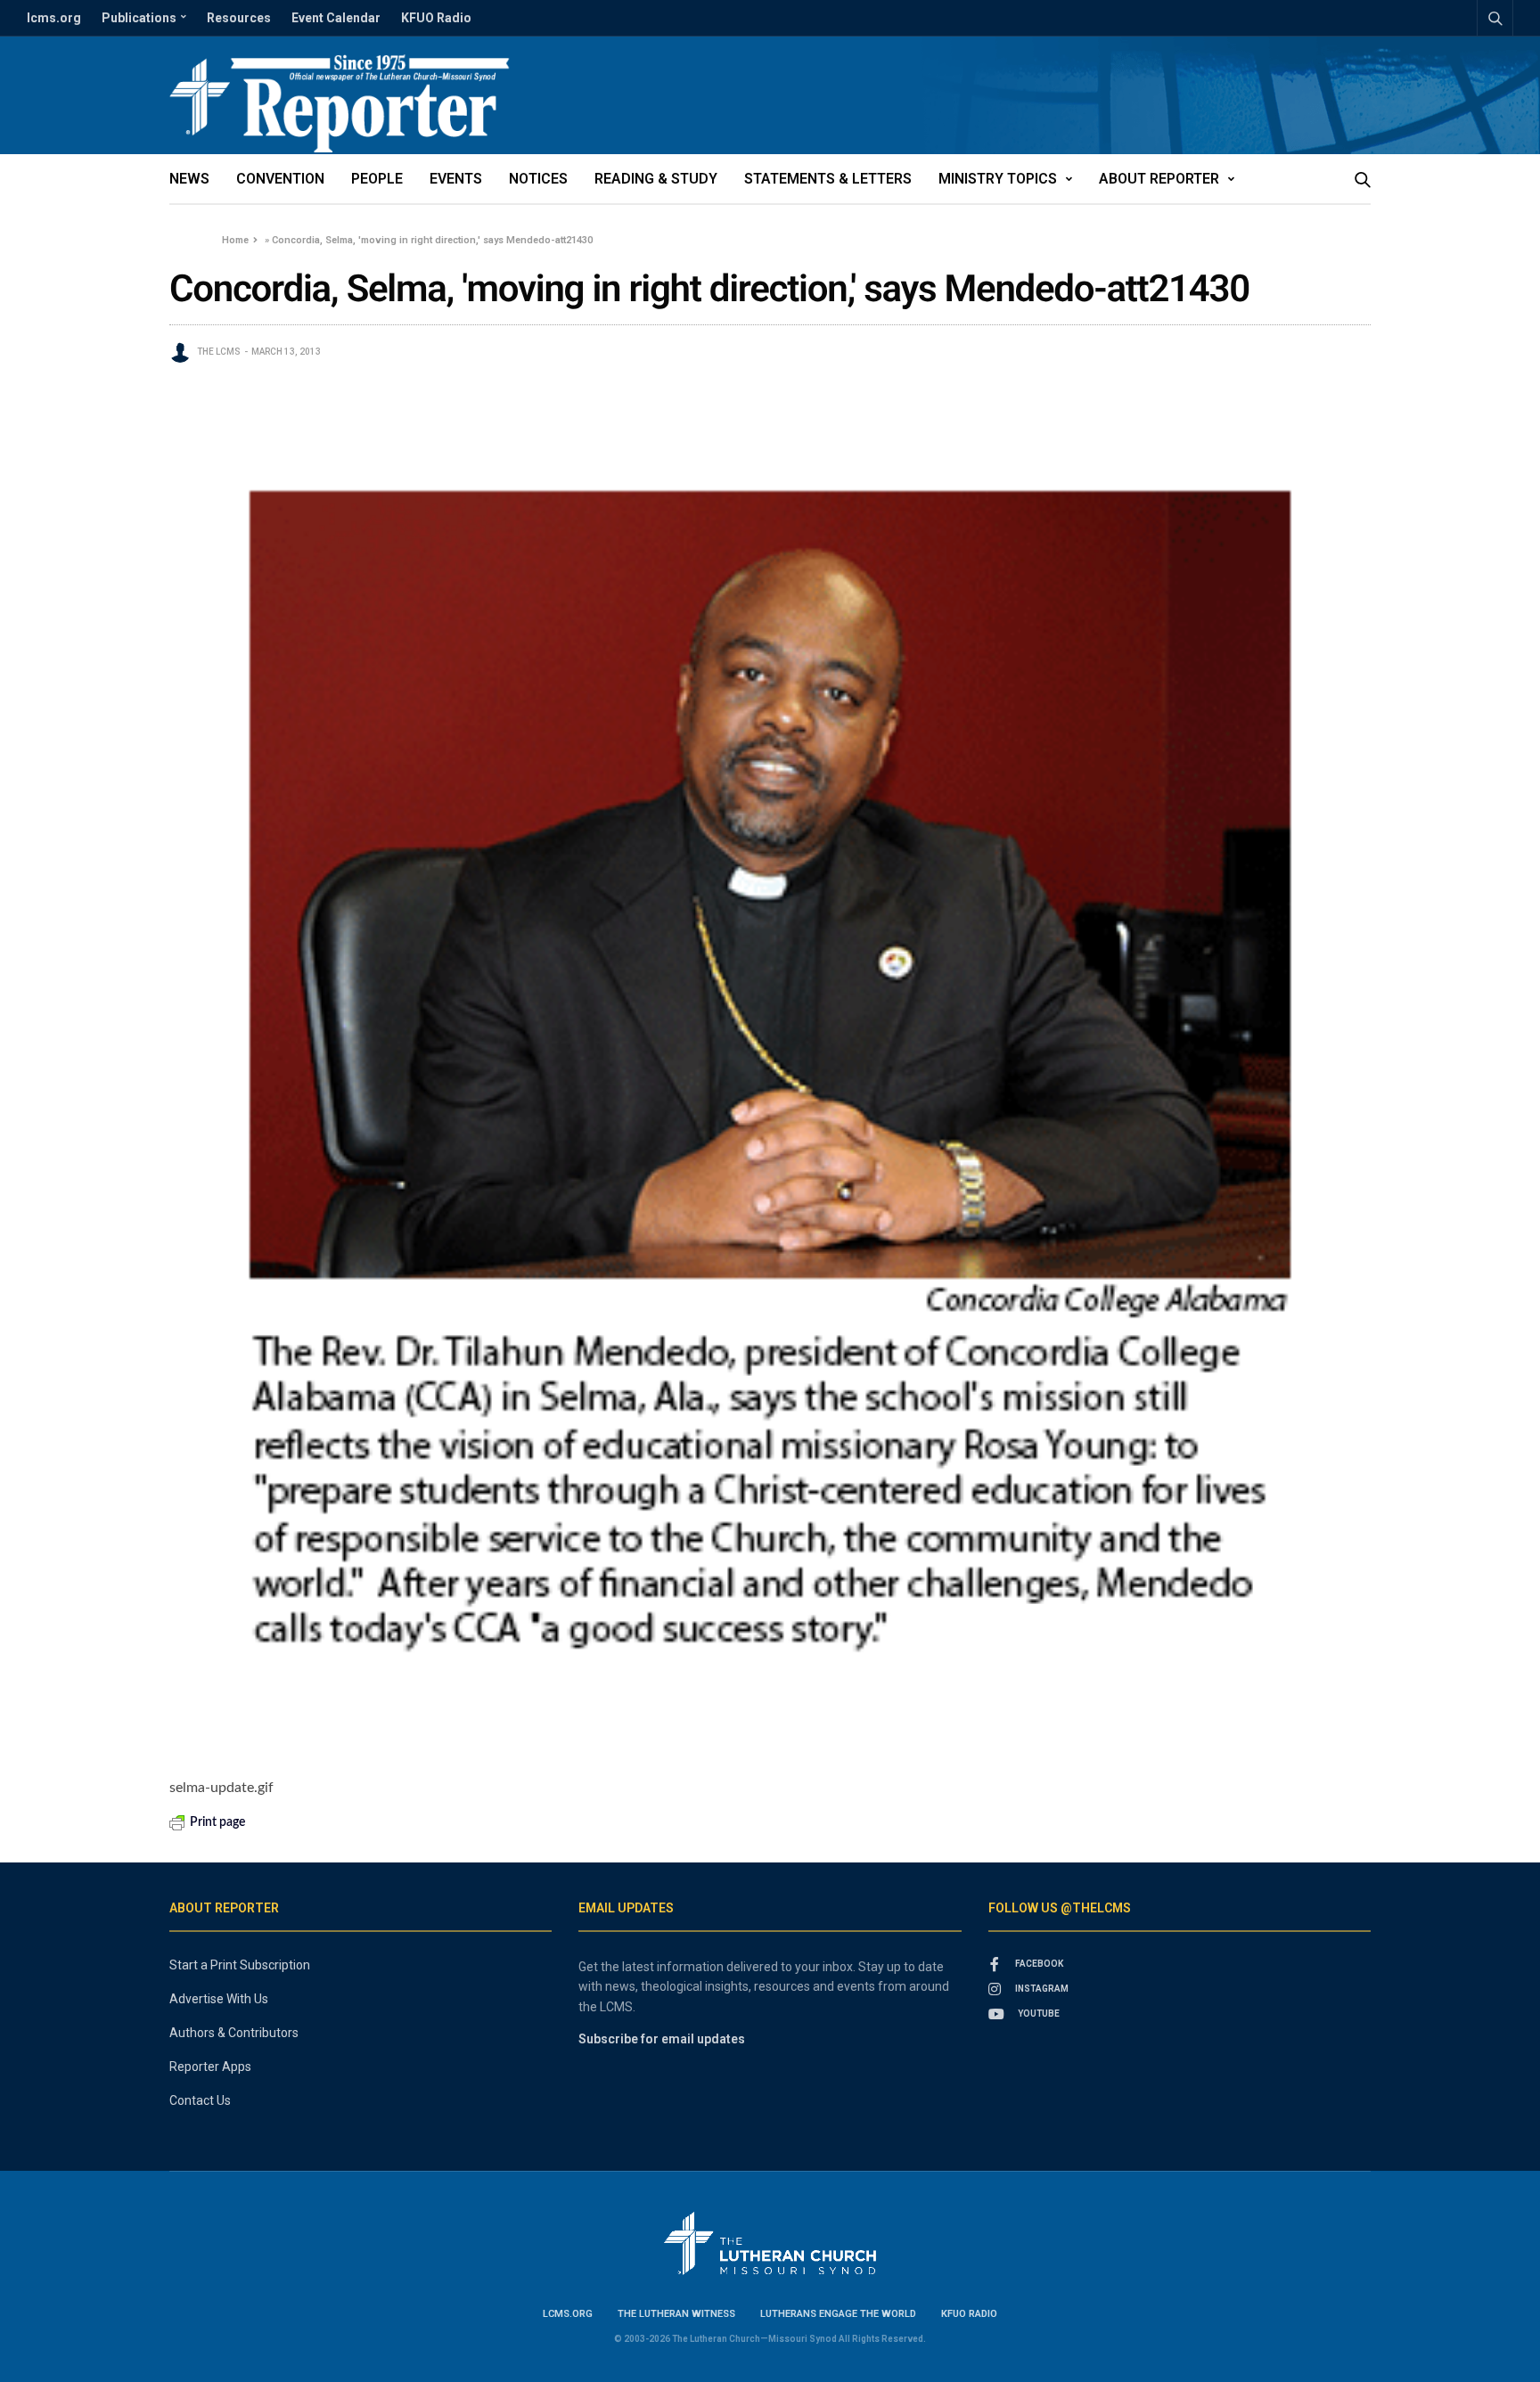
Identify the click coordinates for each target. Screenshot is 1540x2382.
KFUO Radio (436, 18)
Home (235, 240)
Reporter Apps (210, 2067)
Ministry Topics (998, 179)
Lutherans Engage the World (838, 2314)
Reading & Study (656, 179)
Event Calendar (336, 18)
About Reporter (1159, 179)
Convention (280, 179)
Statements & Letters (828, 179)
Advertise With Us (219, 1999)
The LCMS (219, 352)
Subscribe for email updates (662, 2039)
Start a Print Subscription (240, 1965)
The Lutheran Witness (676, 2314)
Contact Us (200, 2100)
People (377, 179)
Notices (538, 179)
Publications (139, 18)
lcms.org (54, 18)
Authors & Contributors (234, 2033)
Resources (239, 18)
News (189, 179)
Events (456, 179)
